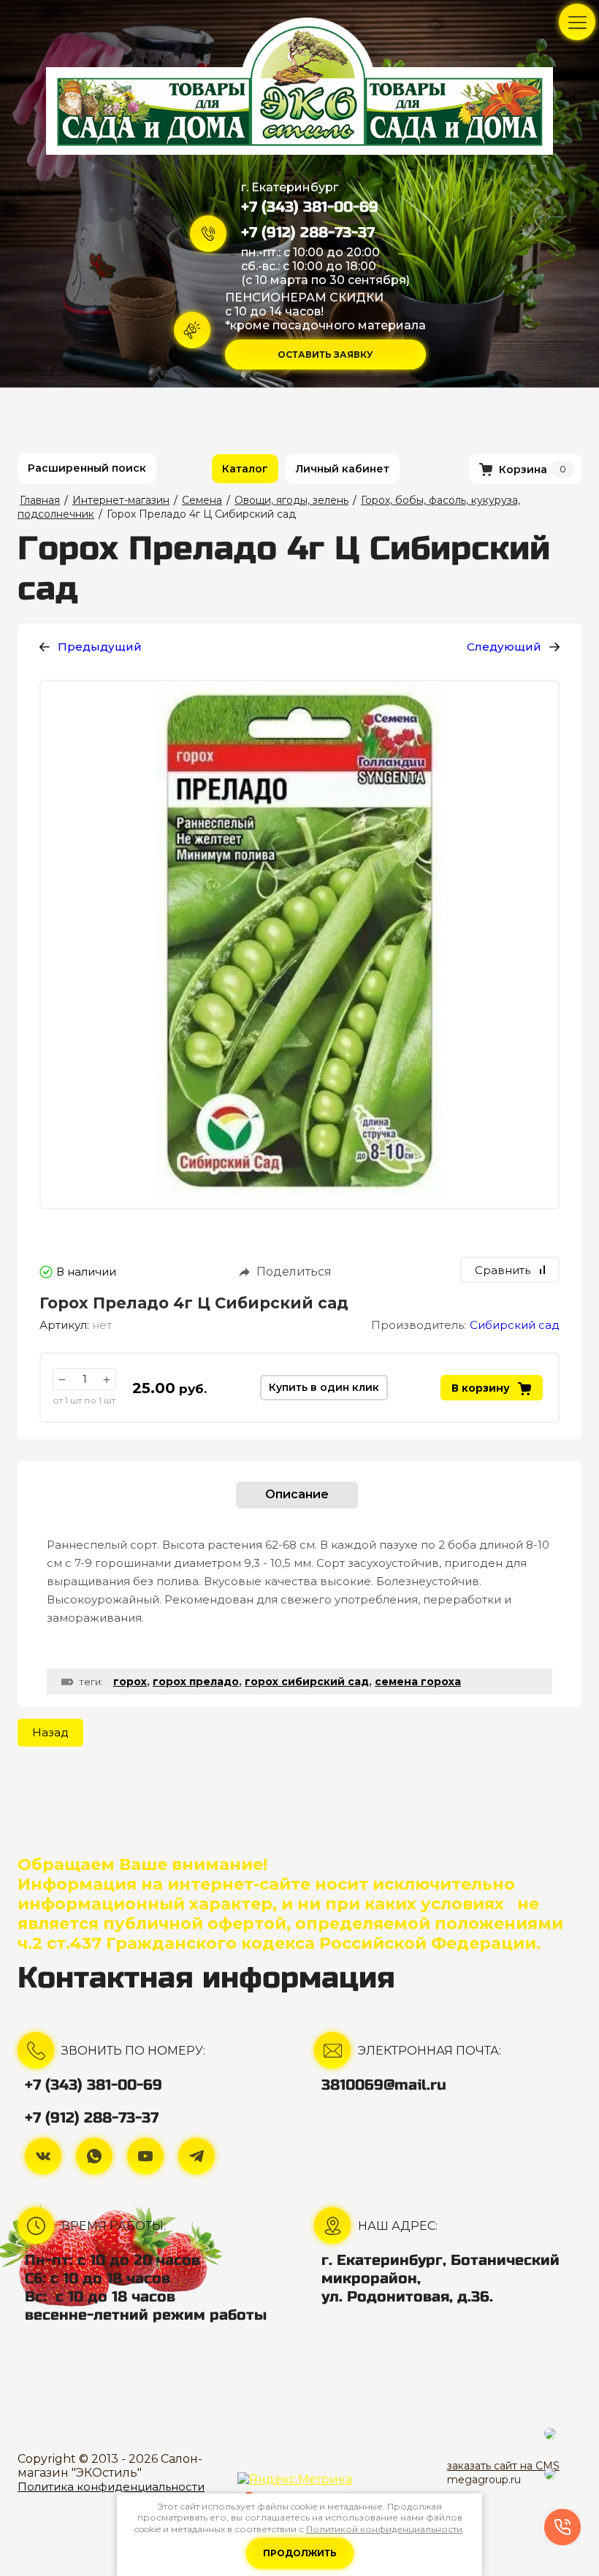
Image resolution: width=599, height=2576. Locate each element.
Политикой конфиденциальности (384, 2529)
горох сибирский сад (307, 1682)
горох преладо (196, 1682)
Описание (297, 1494)
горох (130, 1682)
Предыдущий (100, 647)
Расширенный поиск (87, 468)
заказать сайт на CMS (503, 2466)
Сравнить (503, 1270)
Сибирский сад (515, 1325)
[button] (325, 354)
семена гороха (418, 1682)
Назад (50, 1732)
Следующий (504, 647)
